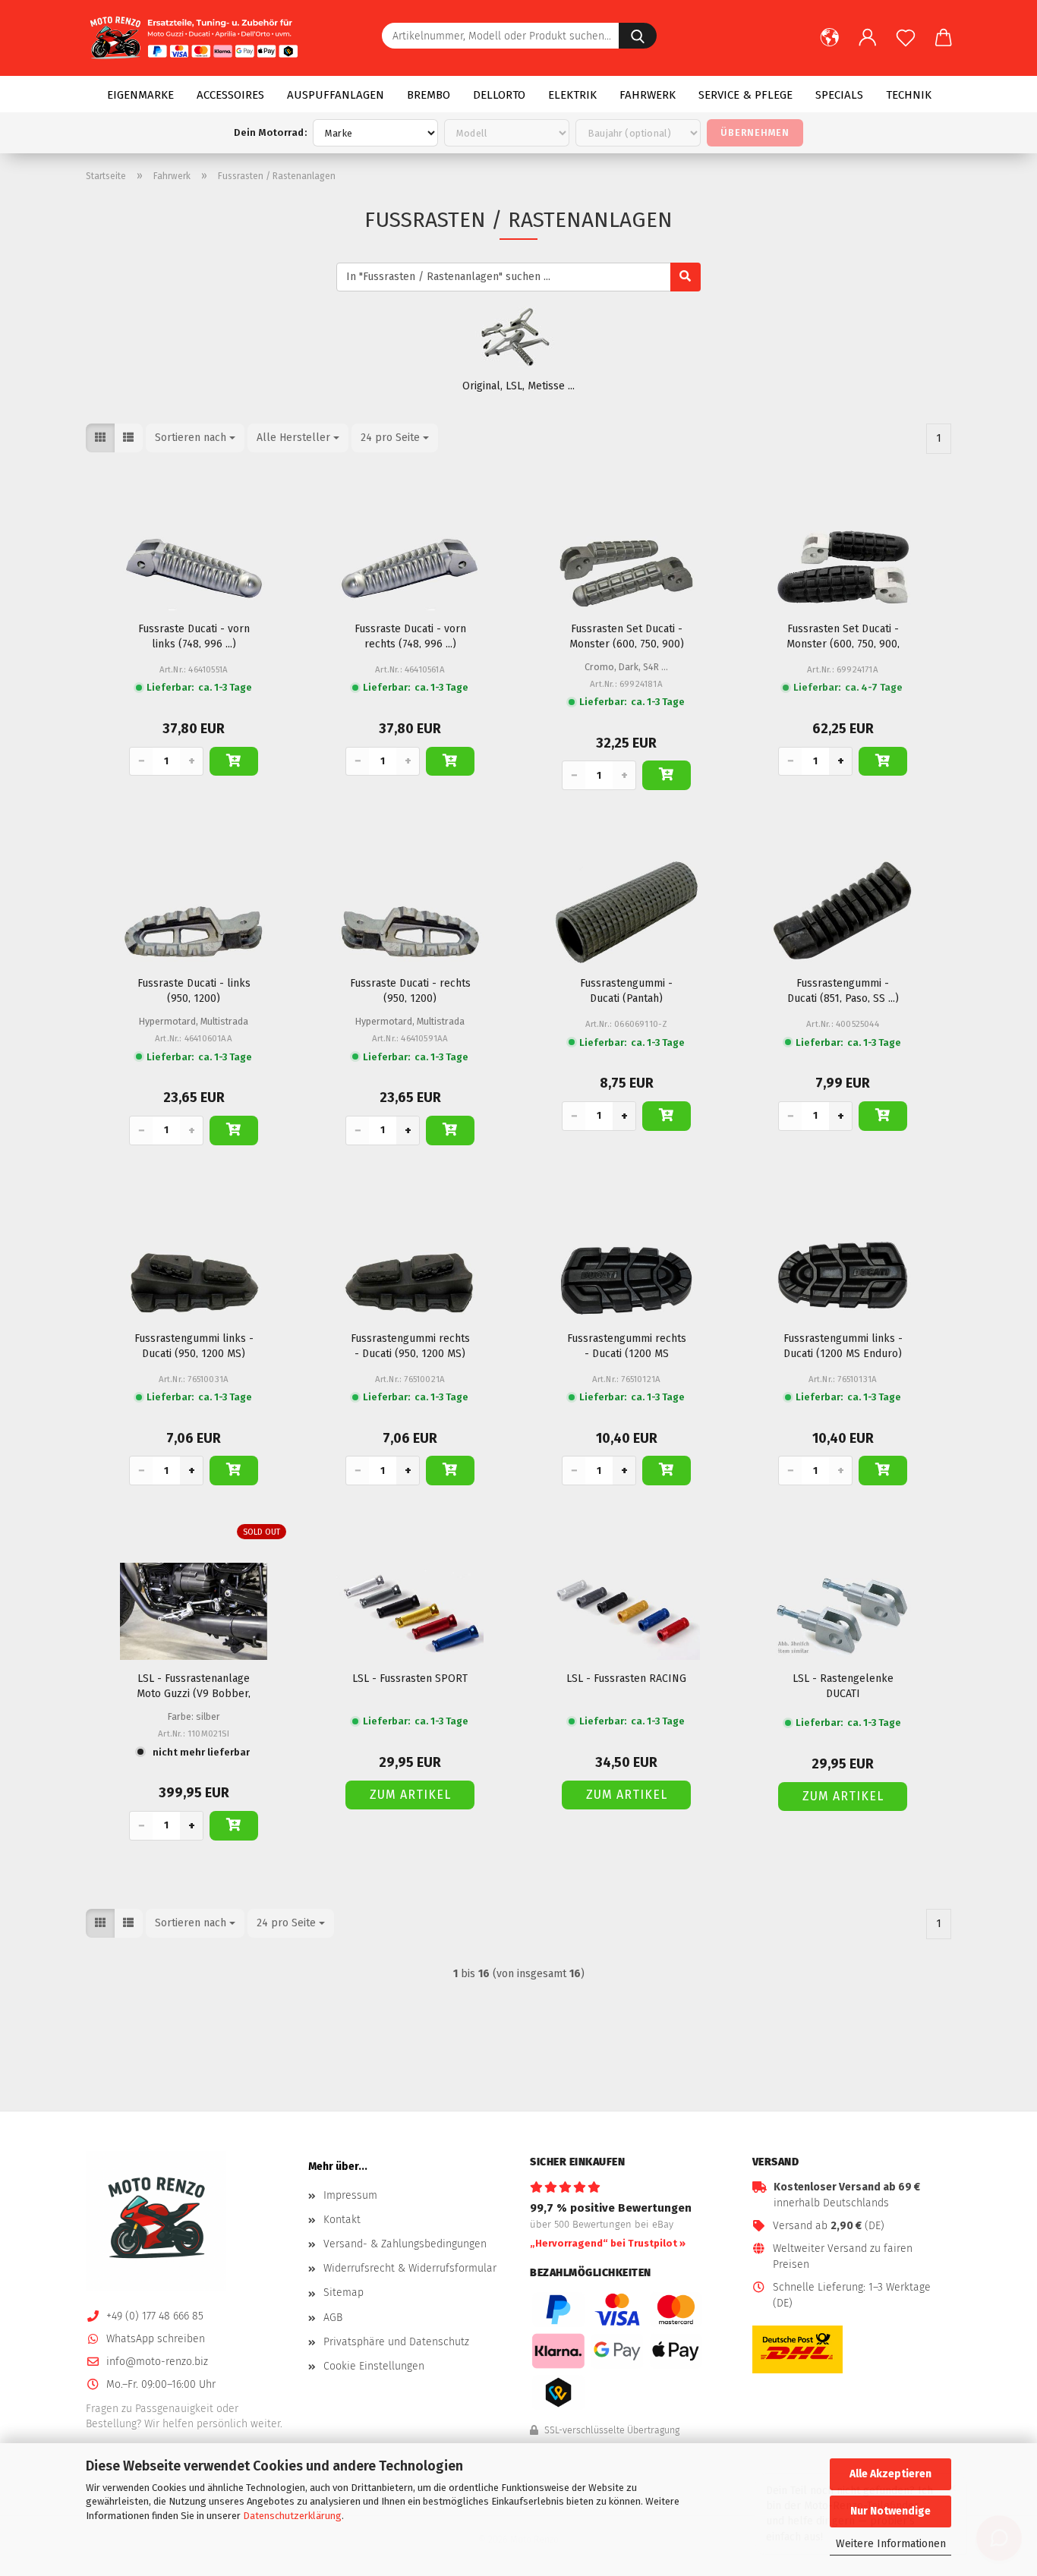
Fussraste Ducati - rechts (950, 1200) (410, 990)
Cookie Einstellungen (374, 2366)
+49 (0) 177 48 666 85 (155, 2316)
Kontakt (342, 2220)
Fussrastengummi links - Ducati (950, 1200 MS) (194, 1345)
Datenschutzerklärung (292, 2516)
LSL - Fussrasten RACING (626, 1678)
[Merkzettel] (906, 46)
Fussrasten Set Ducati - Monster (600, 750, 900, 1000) (843, 635)
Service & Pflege (745, 95)
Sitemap (344, 2293)
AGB (333, 2318)
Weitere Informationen (891, 2544)
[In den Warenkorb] (234, 762)
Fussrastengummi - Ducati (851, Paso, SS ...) (843, 990)
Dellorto (499, 95)
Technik (909, 95)
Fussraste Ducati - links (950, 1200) (194, 990)
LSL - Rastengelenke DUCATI (843, 1685)
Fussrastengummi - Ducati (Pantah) (626, 990)
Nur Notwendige (890, 2511)
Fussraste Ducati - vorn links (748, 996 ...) (194, 635)
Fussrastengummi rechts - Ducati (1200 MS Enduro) (627, 1345)
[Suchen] (686, 277)
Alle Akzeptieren (890, 2474)
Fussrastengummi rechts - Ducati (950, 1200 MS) (410, 1345)
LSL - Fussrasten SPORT (410, 1678)
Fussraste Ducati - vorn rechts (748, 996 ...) (410, 635)
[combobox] (195, 438)
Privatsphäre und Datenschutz (396, 2342)
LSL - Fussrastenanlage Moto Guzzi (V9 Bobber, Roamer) (194, 1685)
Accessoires (230, 95)
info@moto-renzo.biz (157, 2362)
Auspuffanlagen (336, 95)
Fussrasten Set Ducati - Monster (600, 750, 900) (627, 635)
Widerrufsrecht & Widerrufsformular (410, 2268)
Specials (839, 95)
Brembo (429, 95)
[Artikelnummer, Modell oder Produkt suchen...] (638, 36)
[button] (830, 46)
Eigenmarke (140, 95)
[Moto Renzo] (198, 38)
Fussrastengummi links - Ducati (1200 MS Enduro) (843, 1345)
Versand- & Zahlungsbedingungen (405, 2244)
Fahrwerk (648, 95)
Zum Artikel (410, 1795)
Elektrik (572, 95)
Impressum (350, 2195)
